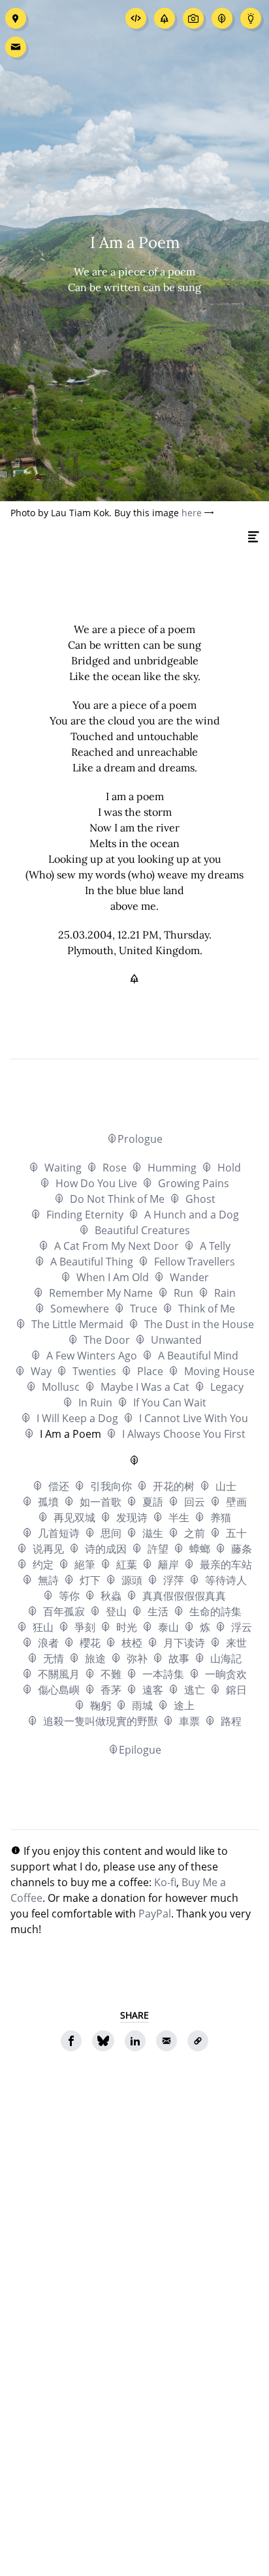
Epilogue (140, 1750)
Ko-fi (165, 1882)
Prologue (140, 1139)
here (192, 513)
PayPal (155, 1914)
